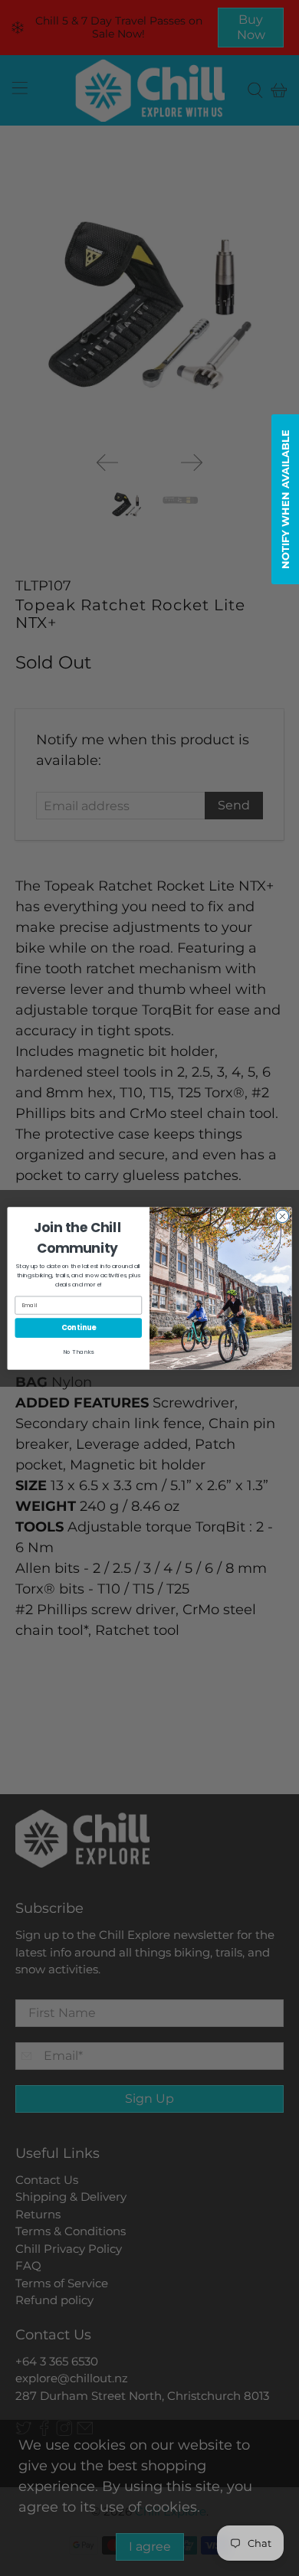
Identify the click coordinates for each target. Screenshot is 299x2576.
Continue (79, 1327)
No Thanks (78, 1351)
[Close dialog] (283, 1216)
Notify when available (285, 499)
